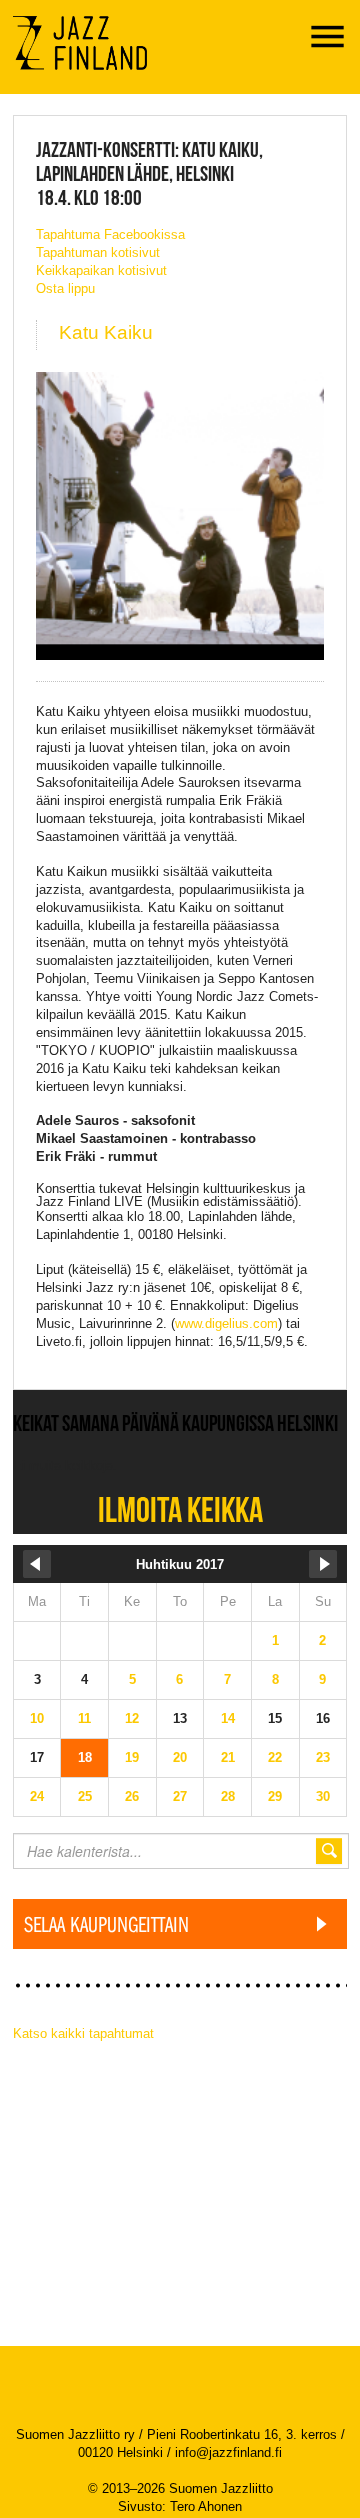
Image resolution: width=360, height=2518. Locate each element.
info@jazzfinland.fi (228, 2452)
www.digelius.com (226, 1323)
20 (180, 1757)
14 (228, 1718)
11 (84, 1718)
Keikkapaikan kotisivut (101, 270)
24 (37, 1796)
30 (323, 1796)
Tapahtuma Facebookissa (110, 234)
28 (228, 1796)
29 (275, 1796)
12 (132, 1718)
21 (228, 1757)
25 (85, 1796)
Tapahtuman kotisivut (98, 252)
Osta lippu (65, 288)
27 (180, 1796)
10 (37, 1718)
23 (323, 1757)
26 (132, 1796)
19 (132, 1757)
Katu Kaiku (106, 332)
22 (275, 1757)
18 (85, 1757)
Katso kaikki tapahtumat (83, 2033)
